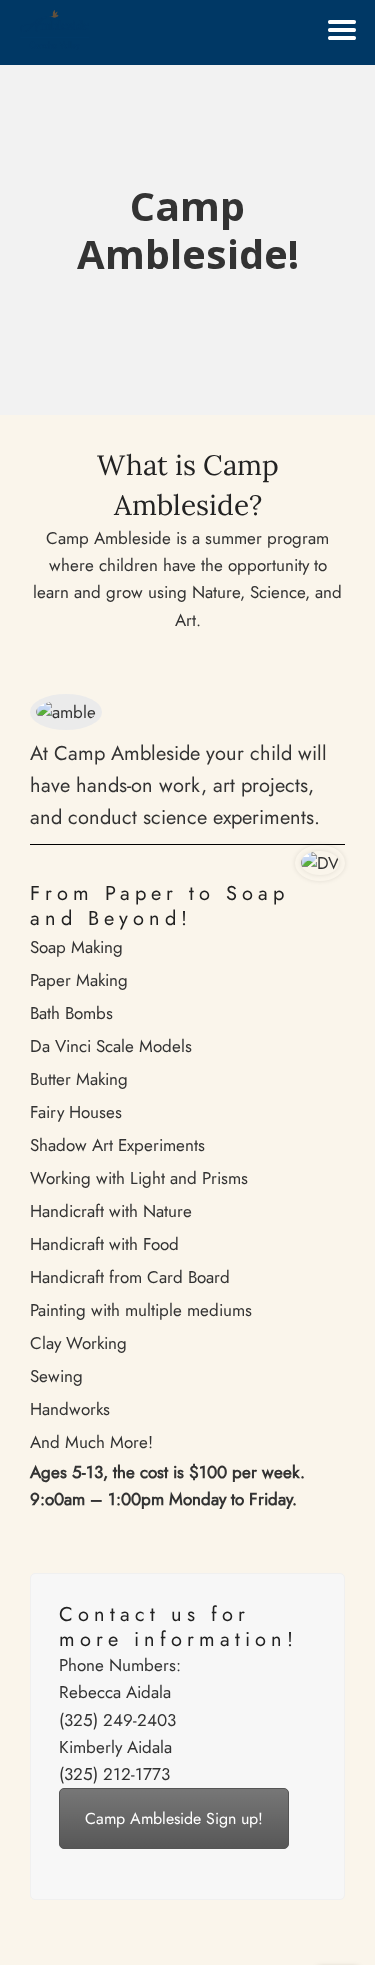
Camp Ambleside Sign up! (174, 1818)
